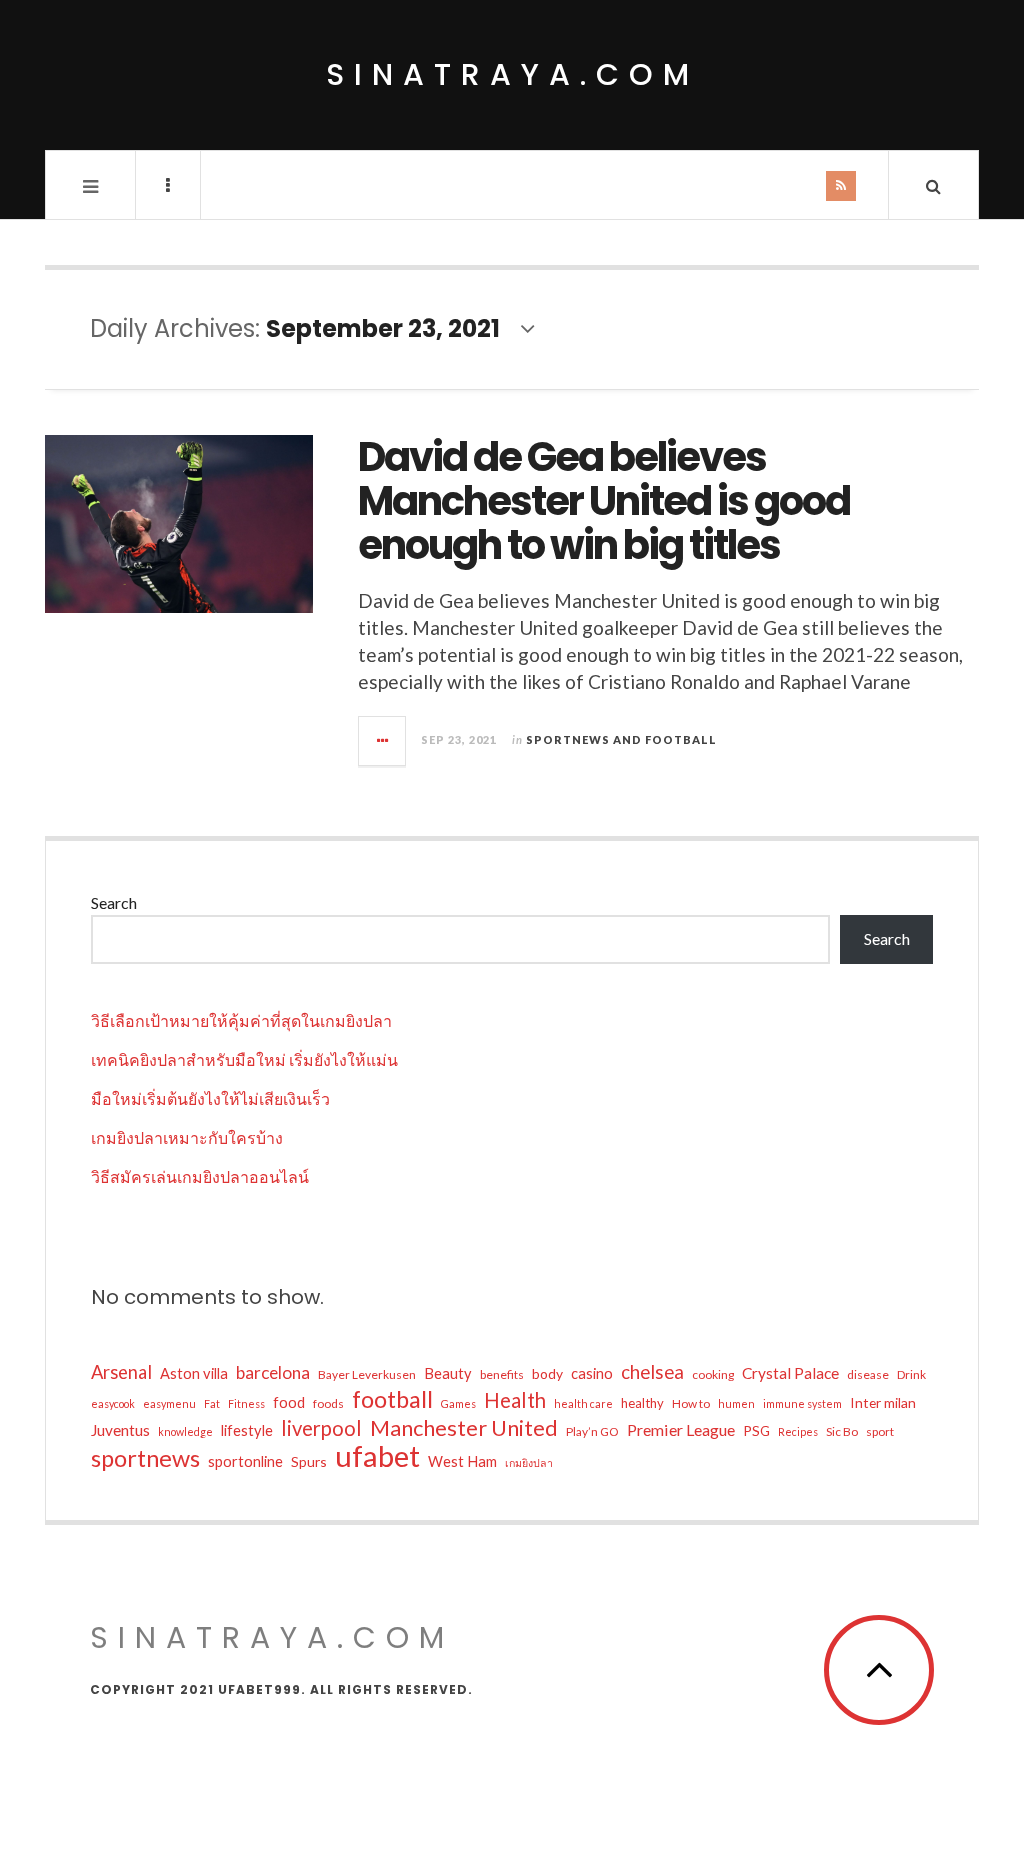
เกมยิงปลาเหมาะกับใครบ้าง (187, 1137)
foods (328, 1403)
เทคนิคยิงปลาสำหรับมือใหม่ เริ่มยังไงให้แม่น (244, 1059)
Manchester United (464, 1428)
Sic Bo (842, 1431)
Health (515, 1400)
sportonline (245, 1461)
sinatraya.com (512, 74)
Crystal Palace (790, 1373)
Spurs (309, 1461)
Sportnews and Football (621, 739)
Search (114, 902)
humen (736, 1403)
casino (592, 1373)
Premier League (681, 1429)
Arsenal (121, 1372)
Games (458, 1403)
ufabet (377, 1456)
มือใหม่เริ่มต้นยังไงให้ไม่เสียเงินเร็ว (210, 1098)
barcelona (273, 1372)
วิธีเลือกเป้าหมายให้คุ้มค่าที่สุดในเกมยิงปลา (241, 1020)
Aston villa (194, 1373)
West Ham (462, 1461)
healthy (642, 1403)
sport (880, 1431)
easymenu (169, 1403)
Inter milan (883, 1402)
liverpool (321, 1428)
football (392, 1399)
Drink (911, 1374)
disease (868, 1374)
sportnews (145, 1458)
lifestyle (247, 1430)
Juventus (120, 1430)
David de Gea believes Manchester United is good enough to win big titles (604, 501)
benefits (502, 1374)
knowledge (185, 1431)
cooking (713, 1374)
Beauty (448, 1373)
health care (583, 1403)
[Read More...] (383, 741)
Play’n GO (592, 1431)
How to (691, 1403)
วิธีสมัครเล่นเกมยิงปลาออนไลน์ (200, 1176)
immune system (802, 1403)
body (547, 1373)
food (289, 1402)
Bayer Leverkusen (367, 1374)
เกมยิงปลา (529, 1462)
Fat (212, 1403)
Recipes (798, 1431)
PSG (756, 1430)
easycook (113, 1403)
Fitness (246, 1403)
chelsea (652, 1372)
